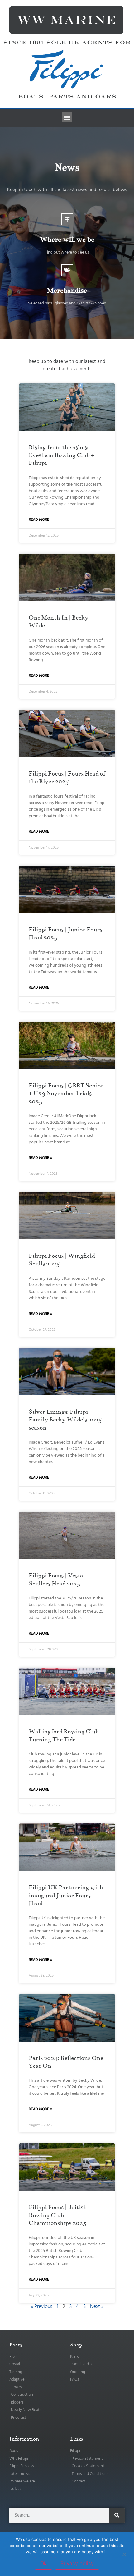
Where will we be (67, 239)
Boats (16, 2345)
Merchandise (67, 290)
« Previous (42, 2307)
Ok (43, 2563)
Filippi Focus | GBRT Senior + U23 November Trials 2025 (66, 1093)
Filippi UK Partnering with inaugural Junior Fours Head (66, 1895)
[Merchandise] (67, 270)
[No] (124, 2554)
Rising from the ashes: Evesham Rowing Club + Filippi (62, 455)
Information (24, 2439)
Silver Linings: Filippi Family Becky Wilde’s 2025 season (65, 1419)
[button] (67, 117)
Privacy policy (77, 2563)
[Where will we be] (67, 219)
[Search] (117, 2515)
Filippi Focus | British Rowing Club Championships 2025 (58, 2215)
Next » (97, 2307)
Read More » (41, 519)
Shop (76, 2345)
